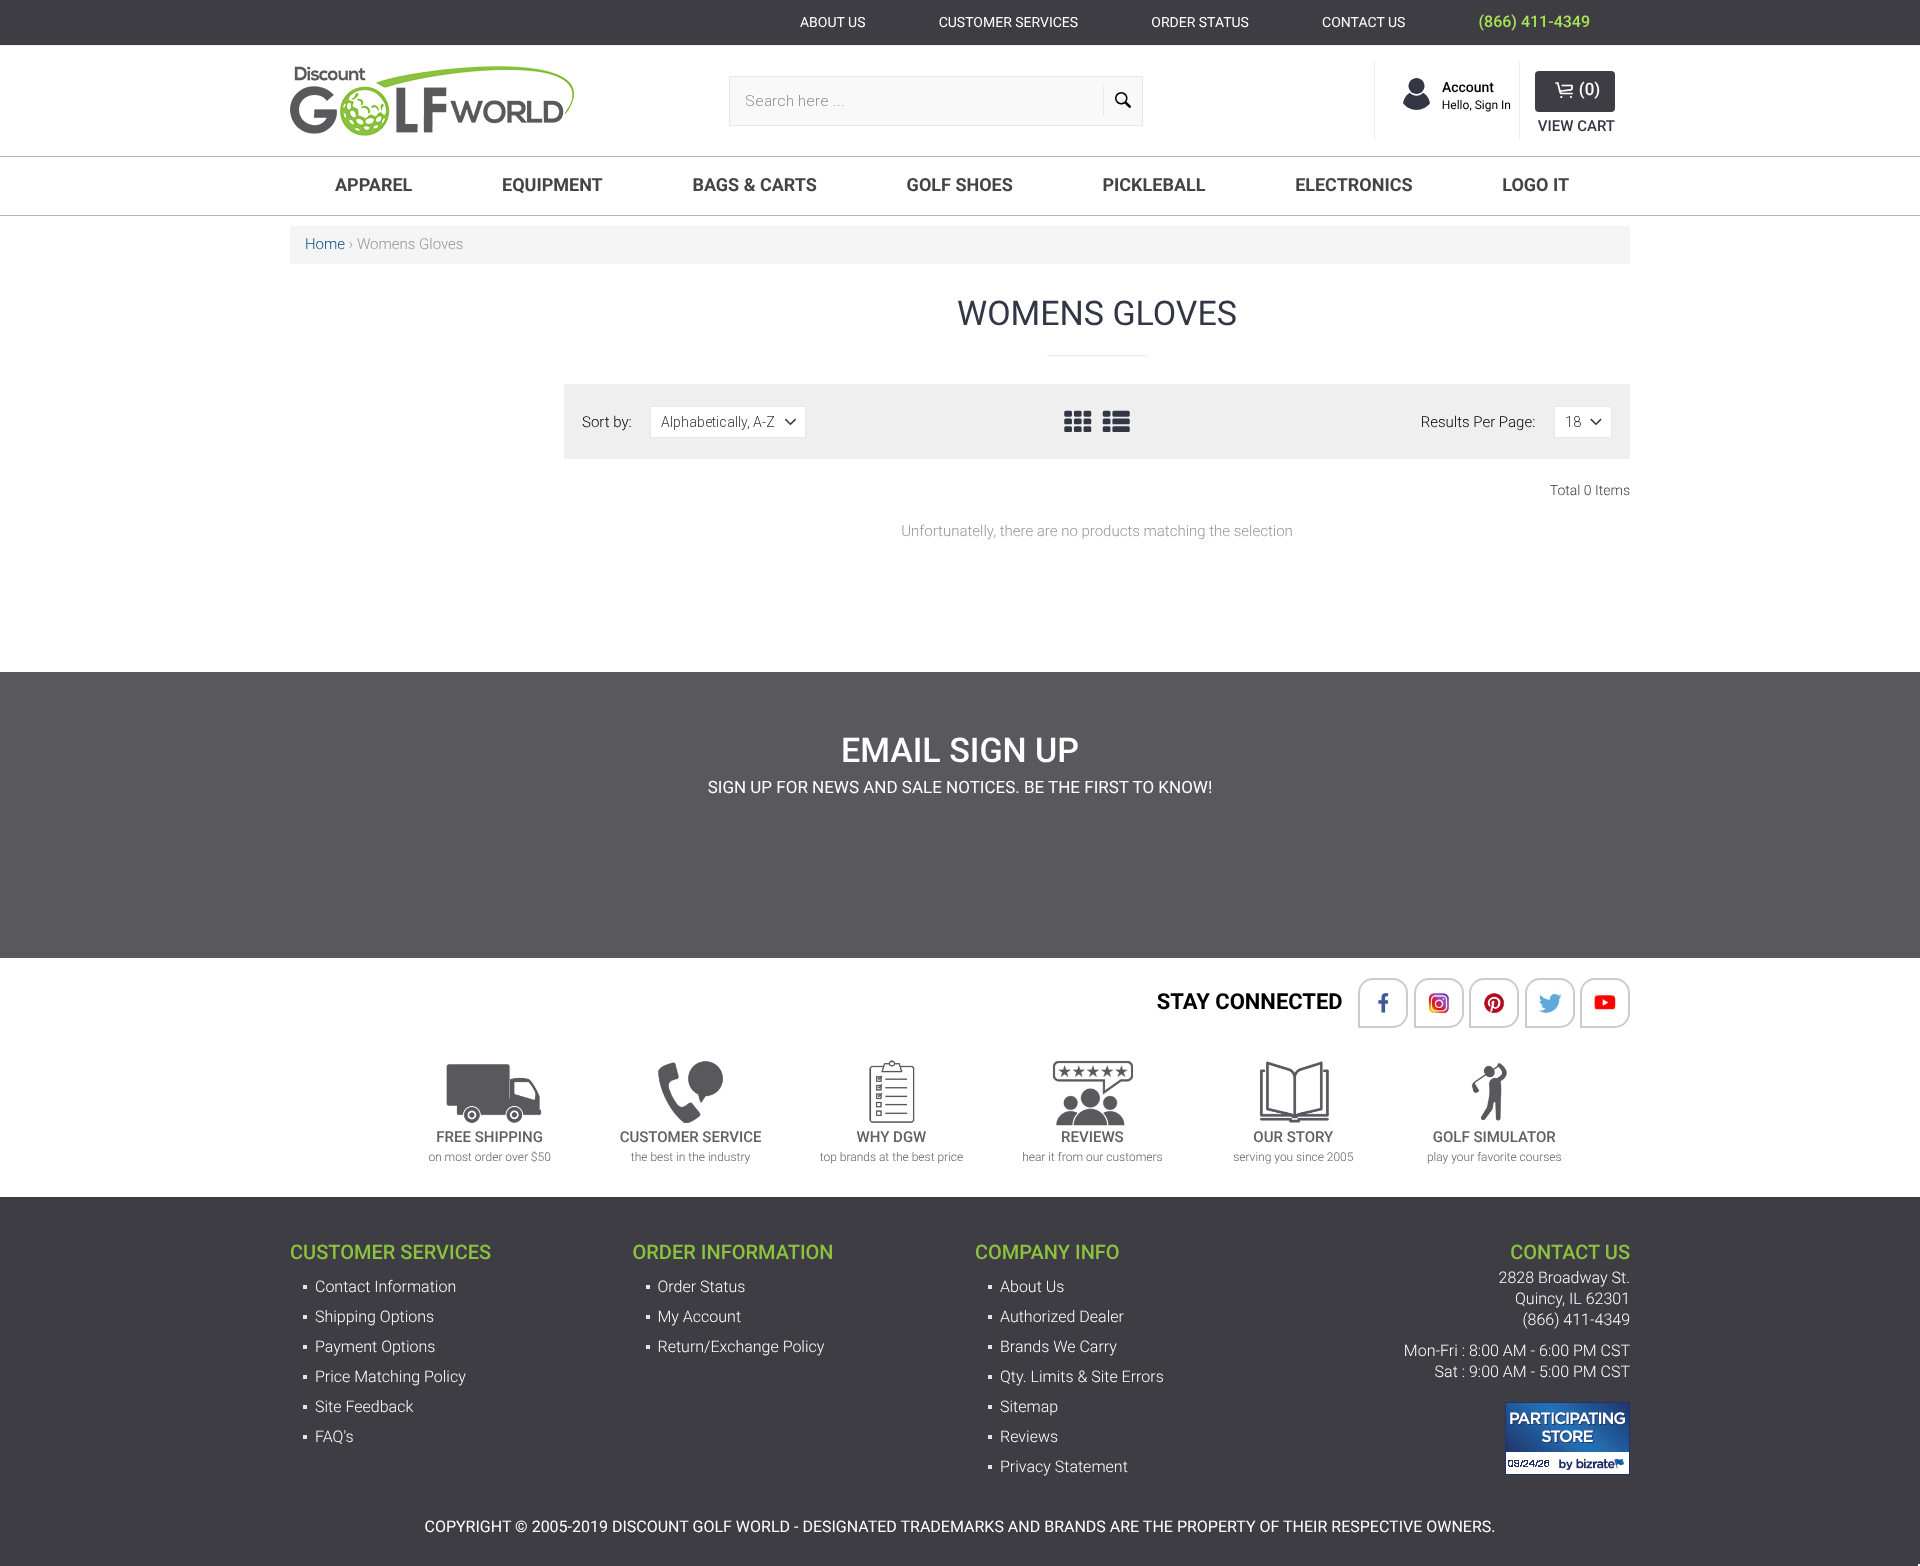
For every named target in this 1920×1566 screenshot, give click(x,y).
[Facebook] (1373, 1003)
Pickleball (1153, 185)
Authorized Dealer (1062, 1316)
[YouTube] (1595, 1003)
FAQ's (334, 1436)
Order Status (702, 1286)
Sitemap (1029, 1406)
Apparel (373, 185)
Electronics (1353, 185)
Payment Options (375, 1346)
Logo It (1535, 185)
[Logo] (440, 101)
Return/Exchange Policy (741, 1346)
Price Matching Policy (390, 1376)
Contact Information (385, 1286)
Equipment (552, 185)
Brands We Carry (1058, 1346)
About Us (1032, 1286)
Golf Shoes (960, 185)
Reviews (1029, 1436)
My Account (700, 1316)
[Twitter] (1540, 1003)
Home (325, 244)
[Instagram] (1429, 1003)
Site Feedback (364, 1406)
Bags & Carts (754, 185)
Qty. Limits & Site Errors (1082, 1376)
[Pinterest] (1484, 1003)
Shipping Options (374, 1316)
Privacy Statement (1064, 1466)
